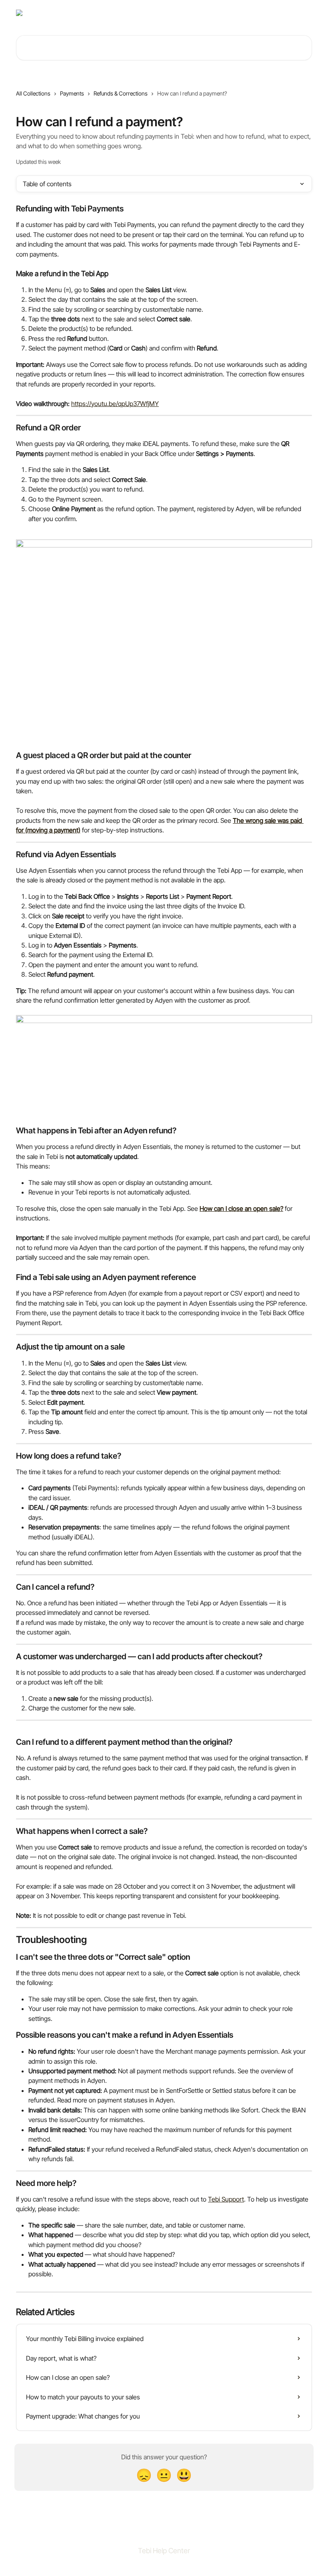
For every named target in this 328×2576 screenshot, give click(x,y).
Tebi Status (255, 13)
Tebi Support (226, 2199)
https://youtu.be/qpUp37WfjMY (115, 404)
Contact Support (213, 13)
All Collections (33, 93)
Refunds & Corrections (121, 93)
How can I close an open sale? (241, 1208)
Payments (72, 93)
